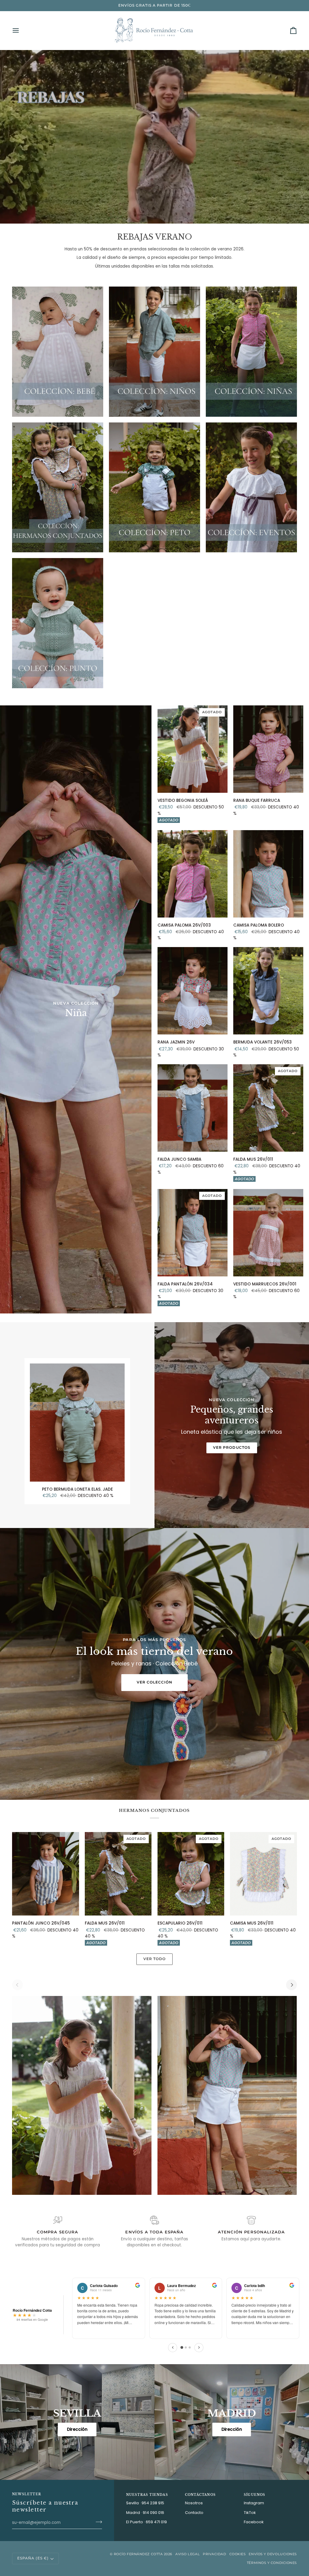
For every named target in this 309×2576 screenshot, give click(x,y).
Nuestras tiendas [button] (147, 2495)
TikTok (250, 2513)
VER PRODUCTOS (232, 1448)
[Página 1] (182, 2347)
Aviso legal (188, 2554)
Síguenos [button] (255, 2495)
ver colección (155, 1682)
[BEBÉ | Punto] (58, 623)
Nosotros (194, 2503)
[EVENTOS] (251, 487)
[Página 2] (186, 2347)
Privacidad (215, 2554)
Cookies (238, 2554)
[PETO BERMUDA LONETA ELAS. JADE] (77, 1423)
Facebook (254, 2522)
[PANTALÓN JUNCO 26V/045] (46, 1874)
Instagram (254, 2503)
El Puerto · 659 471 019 (147, 2522)
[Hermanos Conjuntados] (58, 487)
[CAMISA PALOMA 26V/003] (193, 874)
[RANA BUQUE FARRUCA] (268, 749)
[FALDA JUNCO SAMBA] (193, 1108)
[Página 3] (190, 2347)
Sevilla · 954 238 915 (145, 2503)
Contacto (194, 2513)
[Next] (291, 1985)
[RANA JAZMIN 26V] (193, 991)
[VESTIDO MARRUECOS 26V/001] (268, 1233)
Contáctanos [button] (200, 2495)
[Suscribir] (97, 2522)
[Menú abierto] (21, 30)
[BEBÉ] (58, 351)
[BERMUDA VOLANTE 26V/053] (268, 991)
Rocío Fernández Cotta (138, 2554)
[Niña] (251, 351)
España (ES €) (33, 2558)
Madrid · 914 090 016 (145, 2513)
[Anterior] (173, 2348)
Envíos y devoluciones (273, 2554)
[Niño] (154, 351)
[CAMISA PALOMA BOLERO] (268, 874)
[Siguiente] (199, 2348)
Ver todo (155, 1959)
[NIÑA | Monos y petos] (154, 487)
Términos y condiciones (272, 2563)
